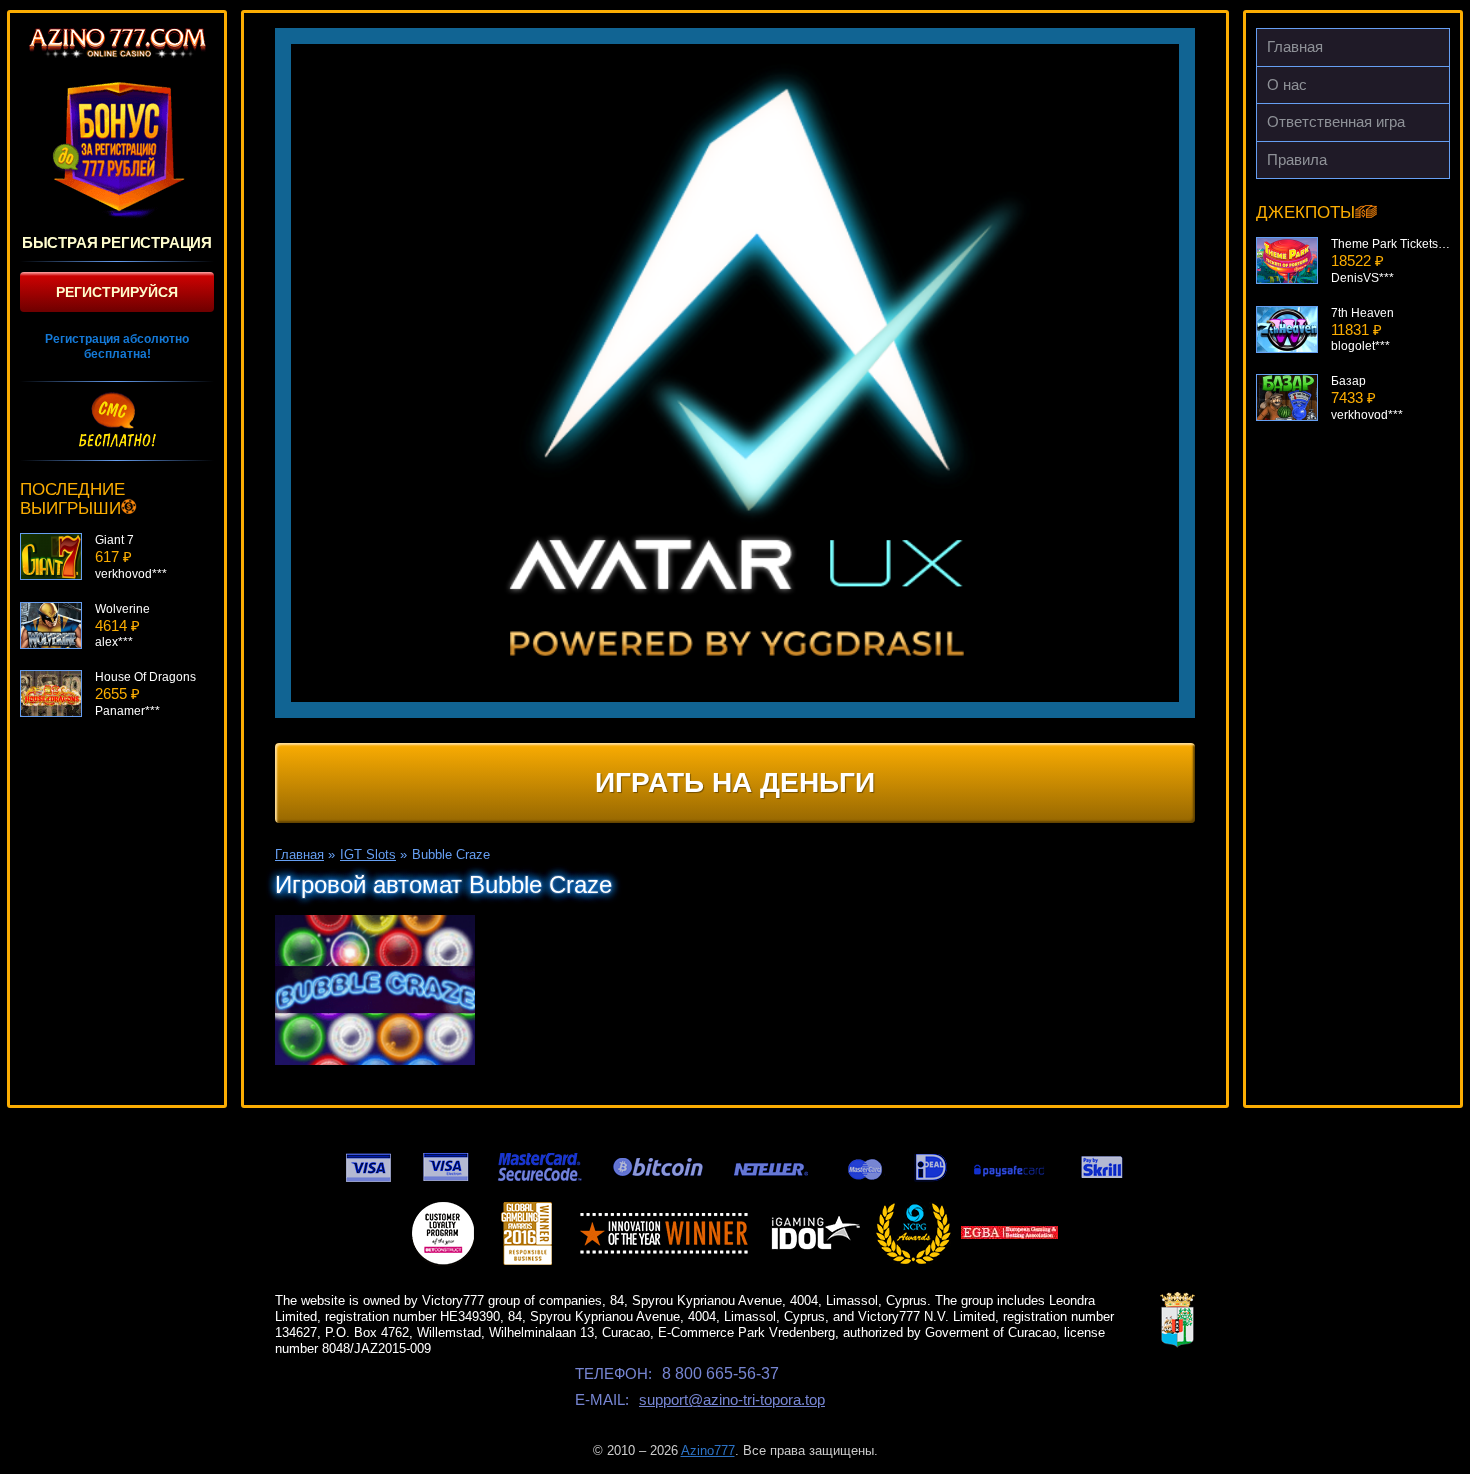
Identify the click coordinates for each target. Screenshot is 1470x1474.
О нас (1287, 84)
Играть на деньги (735, 782)
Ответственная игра (1336, 121)
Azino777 (708, 1450)
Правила (1297, 159)
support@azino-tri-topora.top (732, 1399)
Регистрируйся (117, 292)
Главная (1295, 46)
